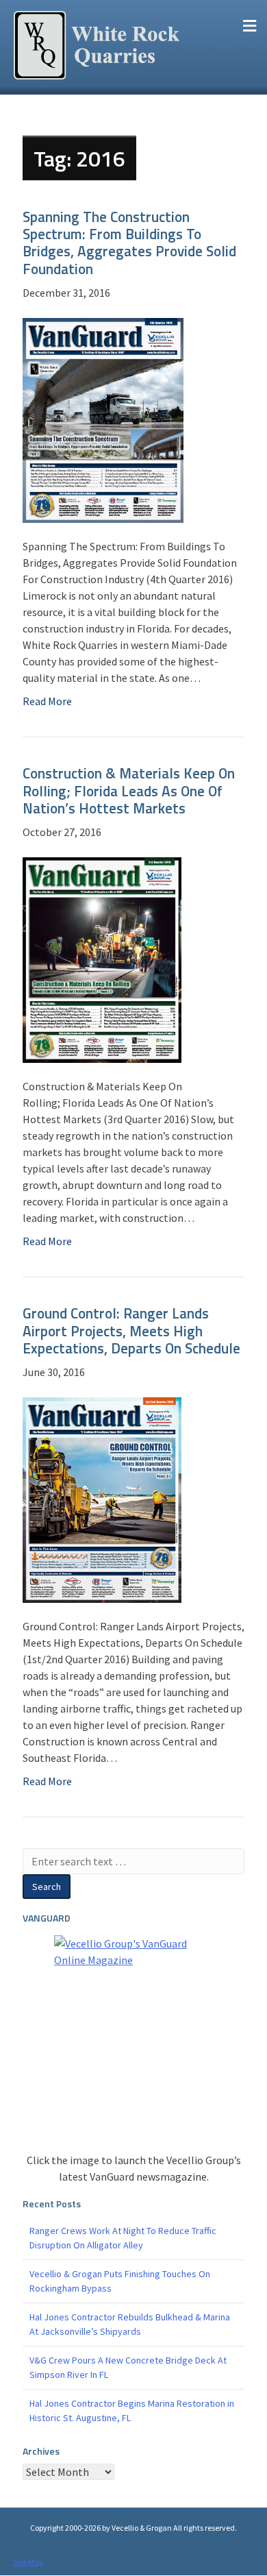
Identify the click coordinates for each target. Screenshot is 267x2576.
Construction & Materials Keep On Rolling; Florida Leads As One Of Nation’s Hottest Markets (129, 790)
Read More (47, 701)
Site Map (28, 2562)
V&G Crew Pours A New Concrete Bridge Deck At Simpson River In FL (128, 2367)
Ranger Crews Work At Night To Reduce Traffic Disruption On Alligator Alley (123, 2238)
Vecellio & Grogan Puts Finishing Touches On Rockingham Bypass (120, 2281)
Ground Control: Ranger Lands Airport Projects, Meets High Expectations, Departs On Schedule (131, 1330)
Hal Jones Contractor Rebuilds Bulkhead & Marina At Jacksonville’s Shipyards (130, 2324)
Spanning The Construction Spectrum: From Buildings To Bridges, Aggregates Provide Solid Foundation (129, 243)
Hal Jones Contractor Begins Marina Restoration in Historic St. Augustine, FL (132, 2411)
